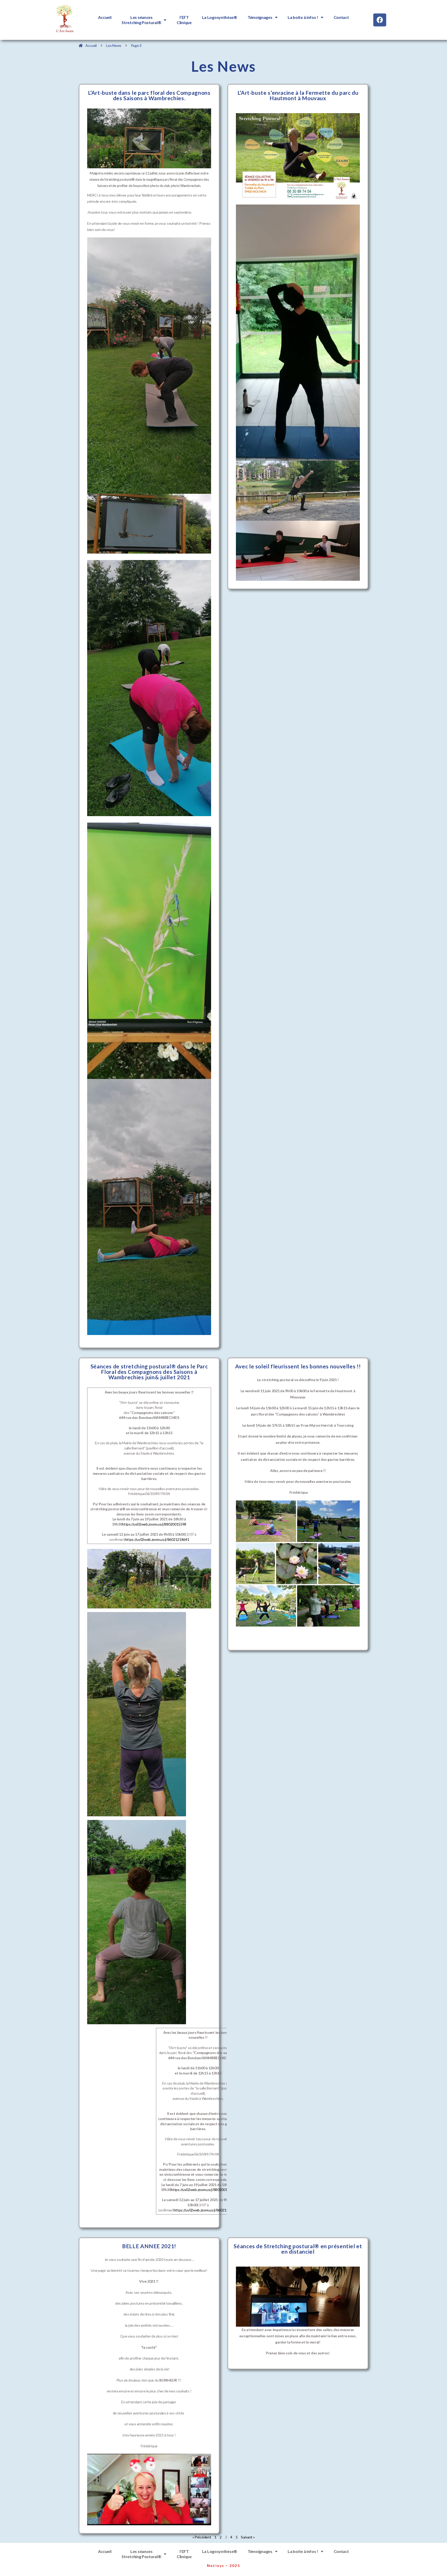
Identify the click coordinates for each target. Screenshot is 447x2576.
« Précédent (202, 2537)
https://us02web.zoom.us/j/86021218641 (157, 1539)
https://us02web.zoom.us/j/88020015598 (154, 1524)
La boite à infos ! (303, 17)
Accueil (105, 17)
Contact (341, 17)
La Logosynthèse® (220, 17)
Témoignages (260, 17)
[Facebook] (380, 20)
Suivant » (248, 2537)
